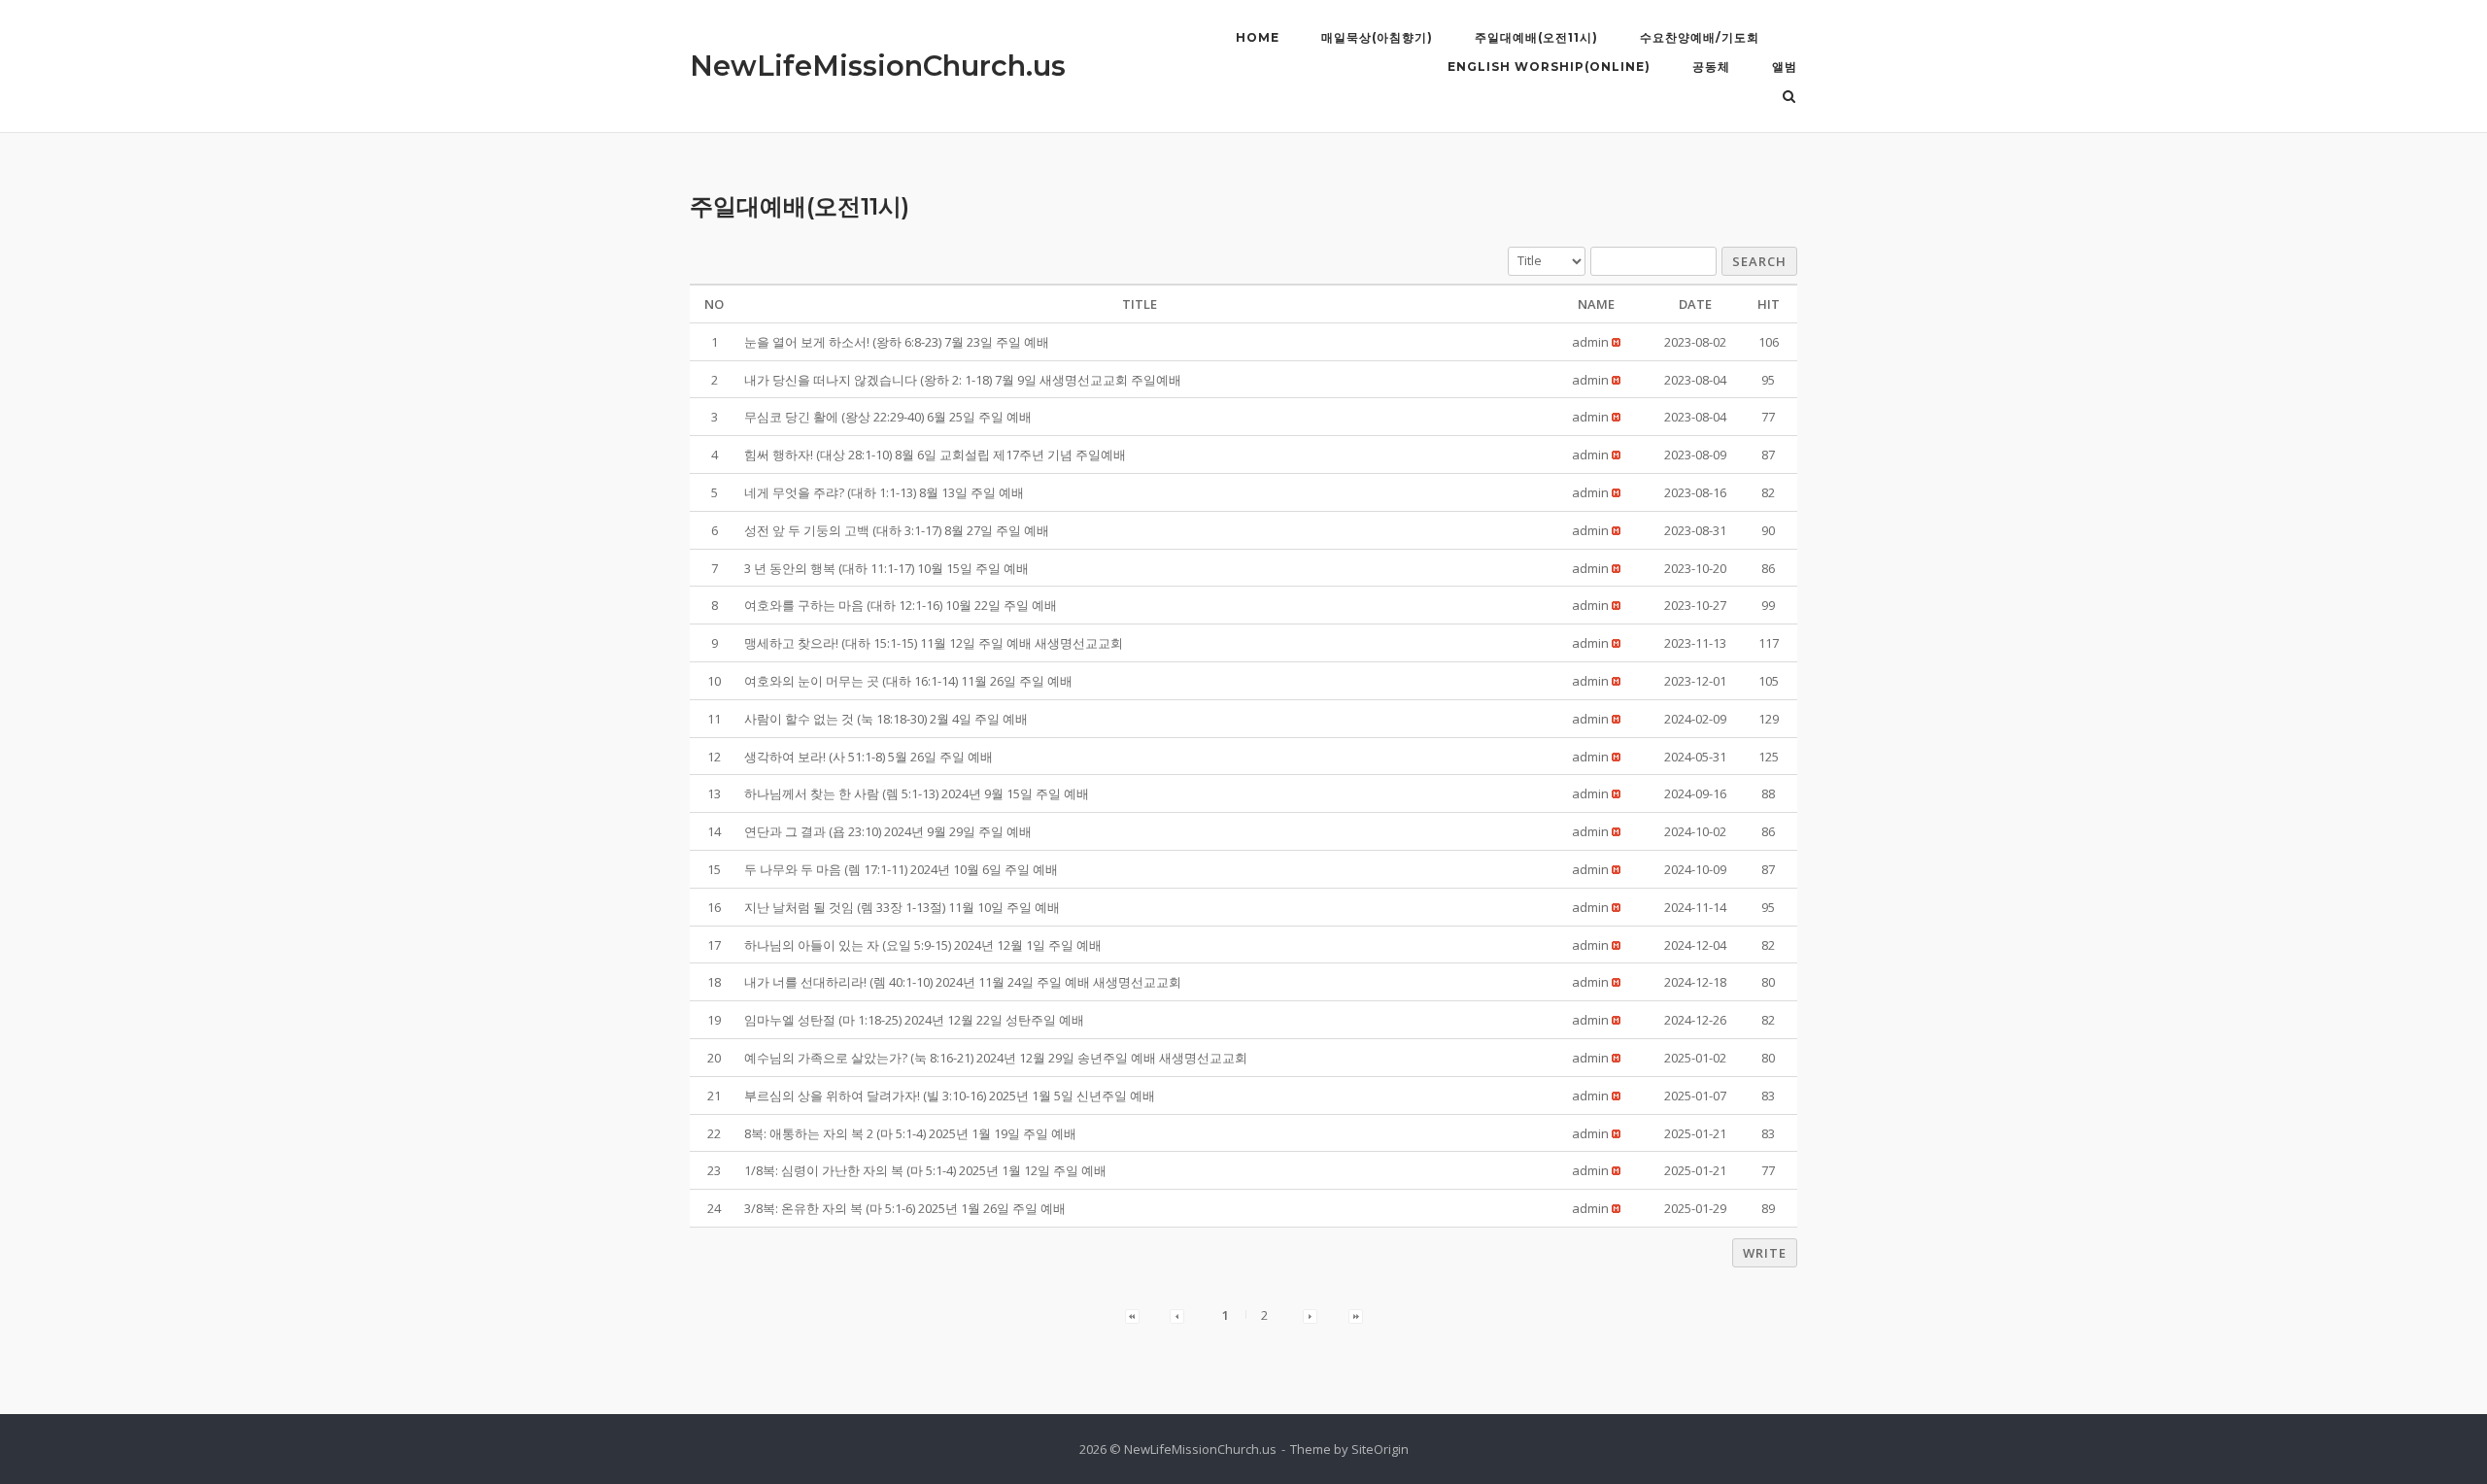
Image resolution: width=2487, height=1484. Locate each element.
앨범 (1785, 67)
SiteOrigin (1380, 1449)
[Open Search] (1789, 98)
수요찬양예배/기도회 (1700, 37)
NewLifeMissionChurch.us (878, 66)
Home (1258, 37)
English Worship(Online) (1549, 67)
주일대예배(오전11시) (1536, 37)
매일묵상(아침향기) (1377, 37)
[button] (1590, 342)
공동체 (1711, 67)
